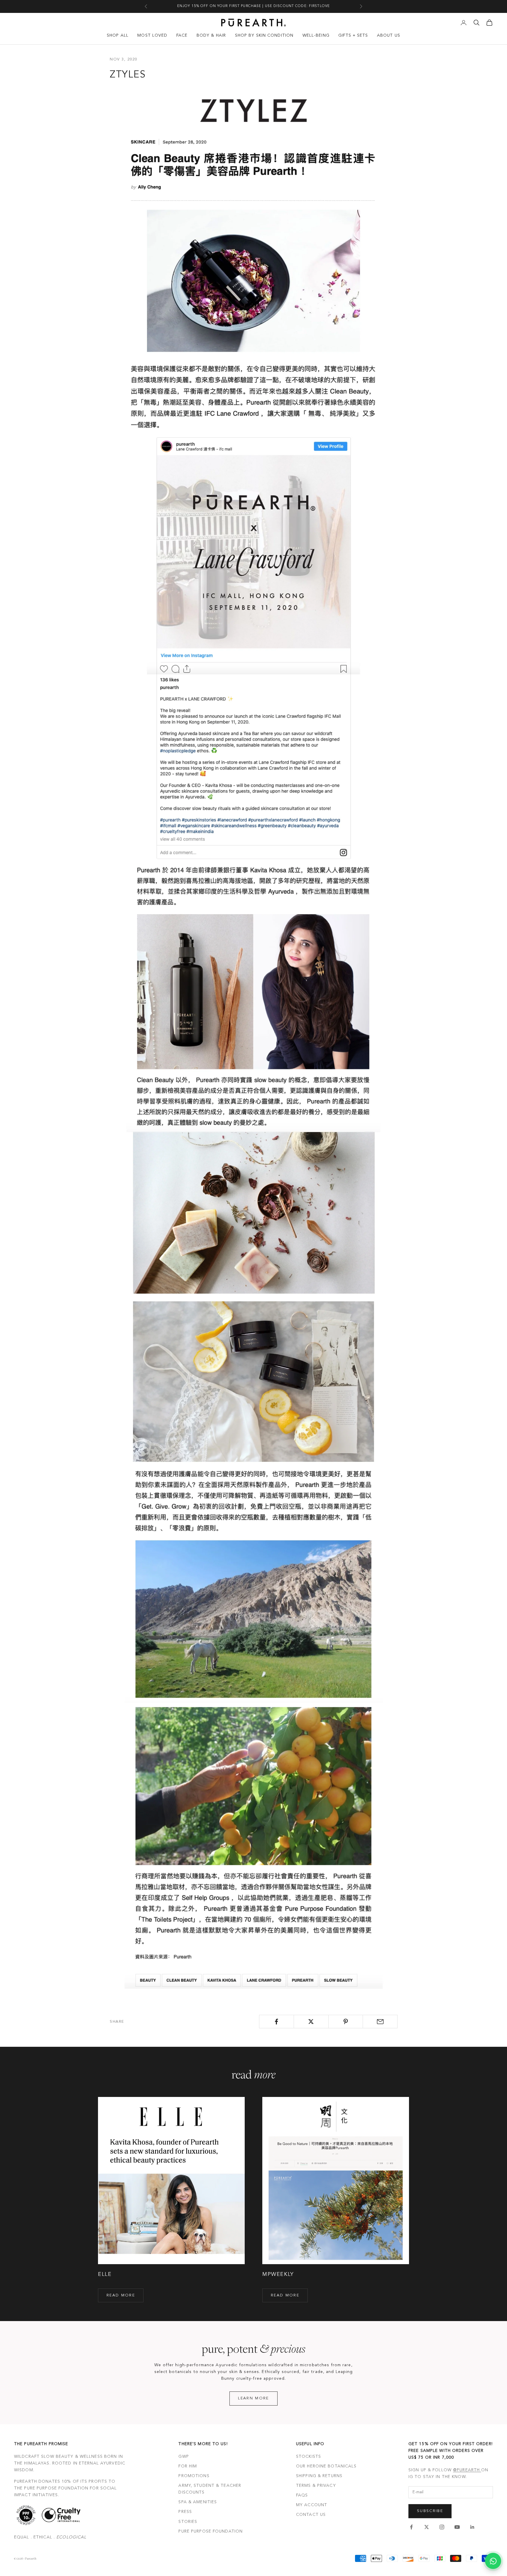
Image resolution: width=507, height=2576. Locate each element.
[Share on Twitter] (311, 2022)
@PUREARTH (467, 2470)
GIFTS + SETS (353, 35)
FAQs (302, 2495)
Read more (121, 2295)
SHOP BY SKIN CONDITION (264, 35)
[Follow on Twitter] (427, 2527)
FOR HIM (188, 2466)
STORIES (188, 2522)
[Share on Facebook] (277, 2022)
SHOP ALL (118, 35)
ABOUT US (389, 35)
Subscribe (430, 2511)
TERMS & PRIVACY (316, 2486)
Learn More (253, 2398)
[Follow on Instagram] (442, 2527)
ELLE (105, 2274)
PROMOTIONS (194, 2476)
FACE (182, 35)
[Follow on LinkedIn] (472, 2527)
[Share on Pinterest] (346, 2022)
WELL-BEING (316, 35)
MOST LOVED (152, 35)
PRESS (185, 2512)
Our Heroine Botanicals (326, 2466)
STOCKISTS (309, 2457)
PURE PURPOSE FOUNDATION (211, 2531)
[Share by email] (380, 2022)
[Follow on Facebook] (411, 2527)
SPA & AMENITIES (198, 2502)
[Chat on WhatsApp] (493, 2561)
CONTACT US (311, 2515)
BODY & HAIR (211, 35)
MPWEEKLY (278, 2274)
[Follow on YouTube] (457, 2527)
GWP (184, 2457)
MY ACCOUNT (312, 2505)
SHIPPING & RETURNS (319, 2476)
